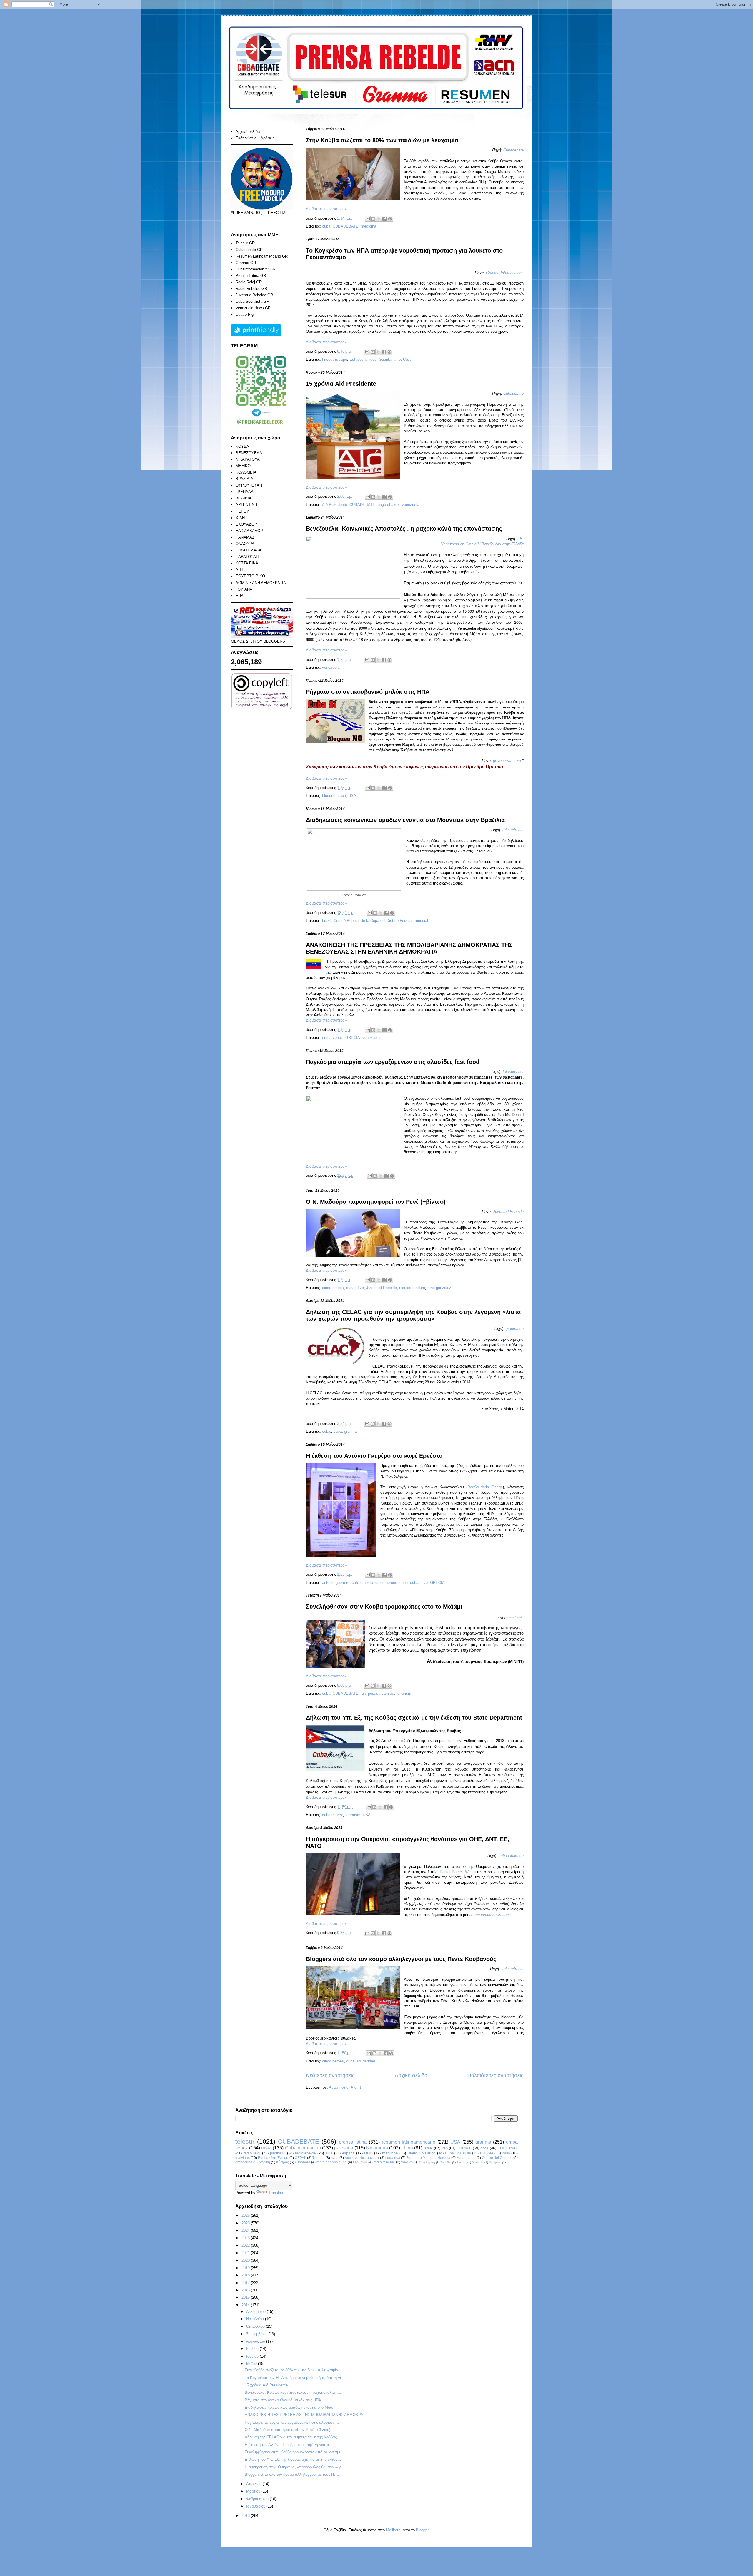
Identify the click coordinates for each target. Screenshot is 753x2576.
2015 (246, 2297)
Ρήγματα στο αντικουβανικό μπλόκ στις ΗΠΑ (368, 692)
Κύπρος (283, 2162)
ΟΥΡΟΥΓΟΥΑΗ (249, 485)
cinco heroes (333, 1288)
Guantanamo (390, 359)
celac (327, 1431)
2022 (246, 2245)
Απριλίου (254, 2484)
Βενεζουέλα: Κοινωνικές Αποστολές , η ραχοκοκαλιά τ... (293, 2392)
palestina (344, 2148)
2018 (246, 2275)
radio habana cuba (332, 2162)
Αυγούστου (256, 2341)
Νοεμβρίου (256, 2319)
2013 (246, 2516)
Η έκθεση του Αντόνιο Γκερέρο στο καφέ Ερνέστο (374, 1456)
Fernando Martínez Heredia (428, 2158)
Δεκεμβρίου (256, 2312)
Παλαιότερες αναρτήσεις (495, 2075)
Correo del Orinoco (497, 2158)
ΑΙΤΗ (240, 570)
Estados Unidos (363, 359)
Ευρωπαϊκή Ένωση (273, 2158)
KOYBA (242, 446)
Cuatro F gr (245, 314)
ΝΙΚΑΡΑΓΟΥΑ (248, 459)
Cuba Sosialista (458, 2153)
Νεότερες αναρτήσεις (330, 2075)
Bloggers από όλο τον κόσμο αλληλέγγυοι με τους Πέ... (292, 2474)
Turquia (319, 2158)
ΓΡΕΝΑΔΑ (245, 492)
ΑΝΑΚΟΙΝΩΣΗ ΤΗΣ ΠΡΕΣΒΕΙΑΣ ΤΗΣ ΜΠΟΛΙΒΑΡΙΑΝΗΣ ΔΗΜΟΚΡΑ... (306, 2415)
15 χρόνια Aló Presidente (341, 384)
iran (445, 2148)
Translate (276, 2193)
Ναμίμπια (495, 2162)
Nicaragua (377, 2148)
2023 (246, 2238)
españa (348, 2153)
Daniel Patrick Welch (458, 1872)
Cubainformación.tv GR (255, 269)
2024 (246, 2230)
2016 (246, 2290)
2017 (246, 2283)
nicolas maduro (412, 1288)
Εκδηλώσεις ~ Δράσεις (255, 138)
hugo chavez (389, 505)
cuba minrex (333, 1815)
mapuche (390, 2153)
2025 (246, 2223)
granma (350, 1431)
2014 (246, 2305)
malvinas (243, 2158)
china (407, 2148)
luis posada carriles (377, 1693)
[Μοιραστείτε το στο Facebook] (384, 219)
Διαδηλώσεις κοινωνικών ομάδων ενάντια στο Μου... (290, 2407)
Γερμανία (360, 2162)
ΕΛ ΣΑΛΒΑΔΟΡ (249, 531)
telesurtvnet (513, 830)
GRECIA (353, 1038)
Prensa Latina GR (251, 276)
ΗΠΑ (240, 596)
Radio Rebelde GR (251, 289)
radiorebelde (305, 2153)
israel (428, 2148)
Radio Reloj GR (249, 282)
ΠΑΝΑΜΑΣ (245, 537)
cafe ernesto (362, 1583)
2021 (246, 2253)
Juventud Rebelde (508, 1212)
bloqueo (329, 796)
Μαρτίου (254, 2491)
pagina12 (278, 2153)
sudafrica (393, 2158)
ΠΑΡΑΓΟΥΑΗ (247, 557)
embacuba (244, 2162)
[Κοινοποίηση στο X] (379, 219)
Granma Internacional (504, 273)
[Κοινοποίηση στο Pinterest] (390, 219)
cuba (326, 226)
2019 (246, 2268)
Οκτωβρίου (256, 2326)
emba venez (333, 1038)
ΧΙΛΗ (240, 518)
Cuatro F (464, 2148)
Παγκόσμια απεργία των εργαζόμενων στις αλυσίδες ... (292, 2422)
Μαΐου (252, 2364)
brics (484, 2148)
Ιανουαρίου (256, 2506)
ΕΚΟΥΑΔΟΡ (246, 524)
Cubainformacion (303, 2148)
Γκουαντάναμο (335, 359)
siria (329, 2153)
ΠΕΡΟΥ (242, 511)
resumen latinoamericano (409, 2142)
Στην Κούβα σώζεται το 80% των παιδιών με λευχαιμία (382, 140)
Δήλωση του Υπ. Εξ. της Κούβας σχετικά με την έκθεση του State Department (414, 1718)
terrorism (404, 1693)
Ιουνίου (253, 2356)
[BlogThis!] (373, 219)
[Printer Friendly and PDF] (256, 335)
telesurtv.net (513, 1072)
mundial (421, 921)
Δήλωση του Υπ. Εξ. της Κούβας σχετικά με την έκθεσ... (293, 2459)
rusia (266, 2148)
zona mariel (466, 2158)
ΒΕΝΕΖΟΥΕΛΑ (249, 453)
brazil (327, 921)
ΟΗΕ (368, 2153)
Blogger (422, 2530)
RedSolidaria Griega (485, 1487)
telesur (245, 2141)
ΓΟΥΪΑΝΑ (244, 589)
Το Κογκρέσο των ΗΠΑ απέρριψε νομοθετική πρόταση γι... (295, 2378)
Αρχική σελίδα (411, 2075)
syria (335, 2158)
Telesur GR (245, 243)
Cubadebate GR (249, 250)
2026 (246, 2215)
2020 (246, 2260)
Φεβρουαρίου (258, 2499)
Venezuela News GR (253, 308)
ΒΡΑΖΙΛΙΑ (244, 479)
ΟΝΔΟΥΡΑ (245, 544)
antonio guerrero (336, 1583)
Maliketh (393, 2530)
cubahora (303, 2162)
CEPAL (300, 2158)
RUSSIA (487, 2153)
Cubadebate (513, 150)
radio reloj (252, 2153)
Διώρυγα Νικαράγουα (362, 2158)
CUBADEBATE (346, 226)
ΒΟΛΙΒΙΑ (244, 498)
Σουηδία (446, 2162)
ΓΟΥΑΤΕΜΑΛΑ (249, 550)
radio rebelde (384, 2162)
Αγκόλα (462, 2162)
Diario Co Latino (421, 2153)
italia (506, 2153)
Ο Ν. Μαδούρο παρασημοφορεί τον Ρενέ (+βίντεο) (376, 1202)
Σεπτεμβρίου (257, 2334)
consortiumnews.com (492, 1915)
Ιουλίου (253, 2349)
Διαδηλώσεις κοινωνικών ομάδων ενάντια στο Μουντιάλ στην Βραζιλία (405, 820)
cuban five (355, 1288)
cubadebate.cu (511, 1856)
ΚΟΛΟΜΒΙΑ (246, 472)
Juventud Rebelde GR (254, 295)
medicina (369, 226)
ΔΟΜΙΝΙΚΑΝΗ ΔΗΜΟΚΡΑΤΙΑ (261, 583)
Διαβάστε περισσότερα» (326, 209)
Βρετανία (478, 2162)
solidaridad (366, 2061)
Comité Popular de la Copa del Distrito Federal (373, 921)
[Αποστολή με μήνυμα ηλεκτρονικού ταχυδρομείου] (368, 219)
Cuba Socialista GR (252, 301)
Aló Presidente (335, 505)
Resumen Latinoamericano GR (262, 256)
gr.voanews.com (507, 761)
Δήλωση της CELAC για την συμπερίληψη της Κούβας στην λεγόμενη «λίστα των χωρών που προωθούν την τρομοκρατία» (413, 1315)
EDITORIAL (508, 2148)
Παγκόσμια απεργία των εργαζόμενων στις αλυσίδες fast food (393, 1062)
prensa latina (353, 2142)
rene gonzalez (439, 1288)
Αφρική (264, 2162)
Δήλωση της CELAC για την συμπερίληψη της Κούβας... (293, 2437)
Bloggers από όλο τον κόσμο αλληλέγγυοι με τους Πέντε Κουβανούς (401, 1959)
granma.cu (515, 1329)
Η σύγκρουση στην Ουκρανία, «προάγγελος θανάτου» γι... (295, 2467)
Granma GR (246, 263)
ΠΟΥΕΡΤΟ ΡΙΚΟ (250, 576)
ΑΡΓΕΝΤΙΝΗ (246, 505)
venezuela (410, 505)
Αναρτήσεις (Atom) (345, 2087)
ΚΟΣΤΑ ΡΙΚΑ (247, 563)
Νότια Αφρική (426, 2162)
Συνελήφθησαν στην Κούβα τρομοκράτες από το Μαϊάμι (384, 1607)
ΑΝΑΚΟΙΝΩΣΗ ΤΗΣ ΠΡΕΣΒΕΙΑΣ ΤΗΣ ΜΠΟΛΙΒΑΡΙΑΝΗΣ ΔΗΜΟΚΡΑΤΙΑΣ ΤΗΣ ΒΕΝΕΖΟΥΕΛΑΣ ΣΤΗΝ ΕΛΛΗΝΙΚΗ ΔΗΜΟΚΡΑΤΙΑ (409, 948)
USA (407, 359)
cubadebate (515, 1617)
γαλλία (406, 2162)
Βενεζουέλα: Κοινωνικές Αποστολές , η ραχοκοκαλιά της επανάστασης (404, 529)
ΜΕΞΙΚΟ (243, 466)
